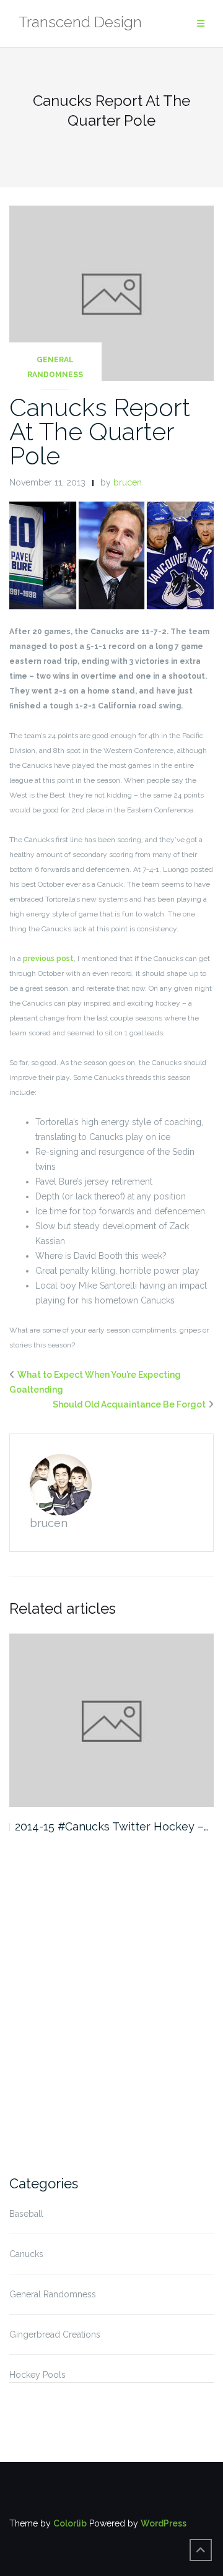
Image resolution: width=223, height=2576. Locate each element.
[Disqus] (111, 2002)
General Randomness (55, 367)
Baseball (26, 2214)
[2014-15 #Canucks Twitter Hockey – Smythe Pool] (111, 1721)
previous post (48, 959)
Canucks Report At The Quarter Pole (100, 431)
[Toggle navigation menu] (201, 24)
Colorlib (70, 2523)
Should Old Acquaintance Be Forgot (129, 1404)
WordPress (164, 2523)
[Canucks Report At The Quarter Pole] (111, 292)
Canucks (26, 2254)
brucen (128, 482)
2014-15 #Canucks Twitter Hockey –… (111, 1826)
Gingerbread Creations (55, 2334)
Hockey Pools (37, 2375)
